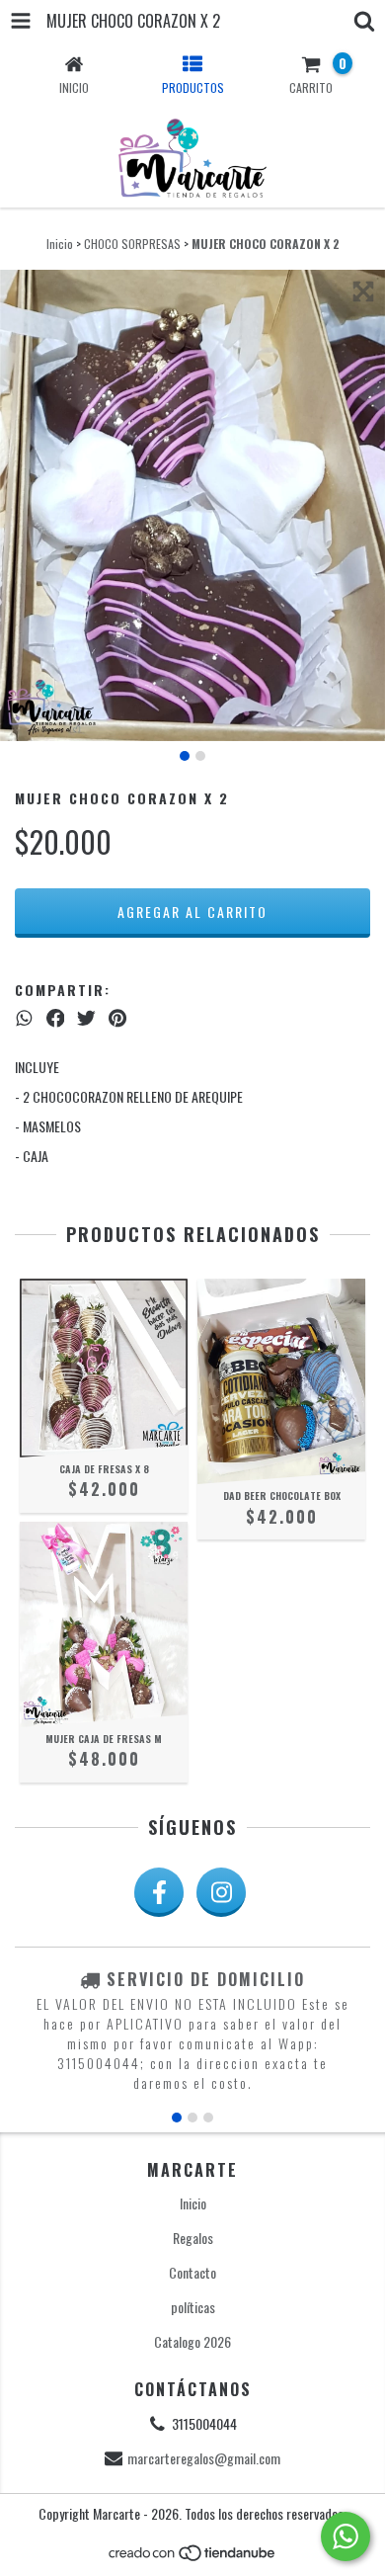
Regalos (193, 2238)
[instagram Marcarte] (221, 1892)
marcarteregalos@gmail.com (204, 2458)
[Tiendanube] (193, 2558)
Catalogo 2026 (192, 2341)
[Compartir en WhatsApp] (24, 1017)
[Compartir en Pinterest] (117, 1017)
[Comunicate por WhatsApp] (346, 2536)
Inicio (60, 244)
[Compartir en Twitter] (86, 1017)
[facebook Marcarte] (159, 1892)
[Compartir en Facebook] (56, 1017)
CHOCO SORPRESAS (132, 244)
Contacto (192, 2272)
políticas (193, 2307)
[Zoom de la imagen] (363, 291)
